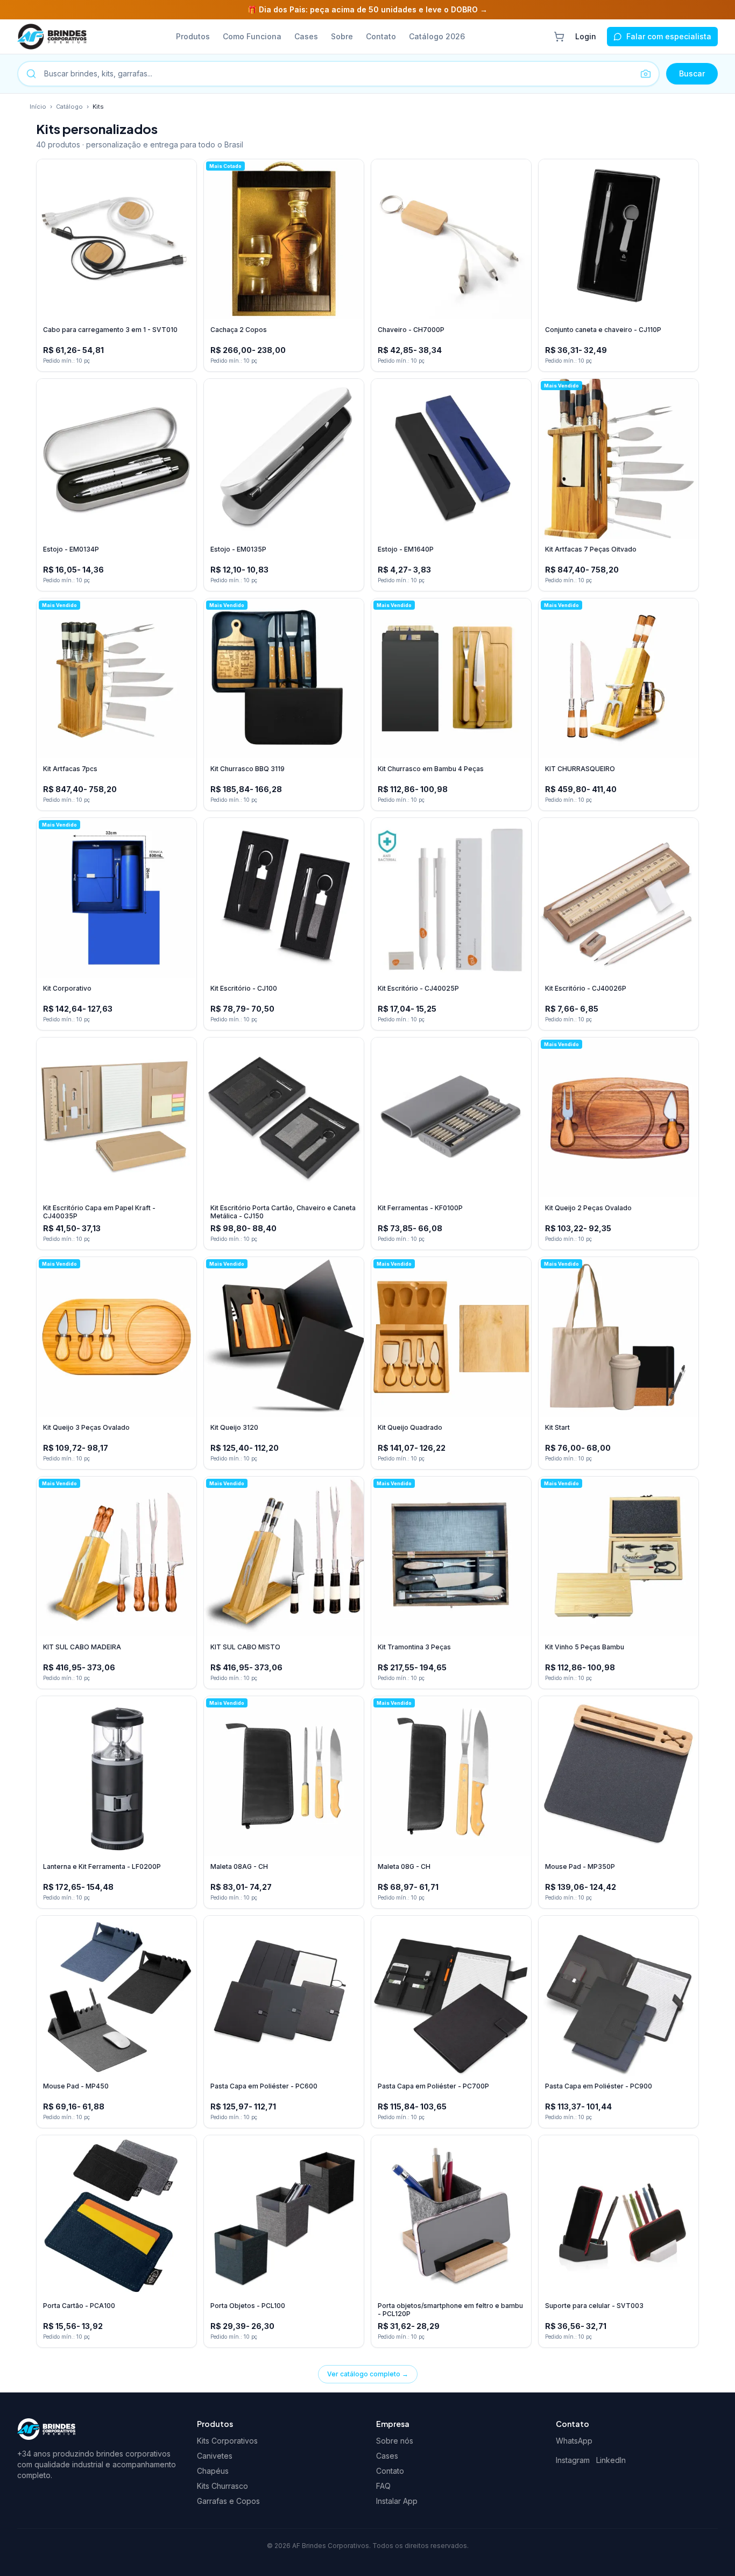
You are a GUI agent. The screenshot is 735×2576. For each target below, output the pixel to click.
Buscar (692, 73)
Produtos (193, 36)
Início (38, 107)
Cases (306, 36)
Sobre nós (395, 2441)
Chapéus (213, 2471)
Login (586, 36)
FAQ (383, 2486)
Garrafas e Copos (228, 2501)
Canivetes (215, 2456)
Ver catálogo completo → (368, 2374)
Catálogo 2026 (437, 36)
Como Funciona (252, 36)
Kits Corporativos (227, 2441)
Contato (381, 36)
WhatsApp (574, 2441)
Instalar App (397, 2501)
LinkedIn (611, 2460)
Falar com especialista (669, 36)
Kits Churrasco (222, 2486)
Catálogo (69, 107)
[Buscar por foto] (646, 74)
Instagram (573, 2460)
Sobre (342, 36)
